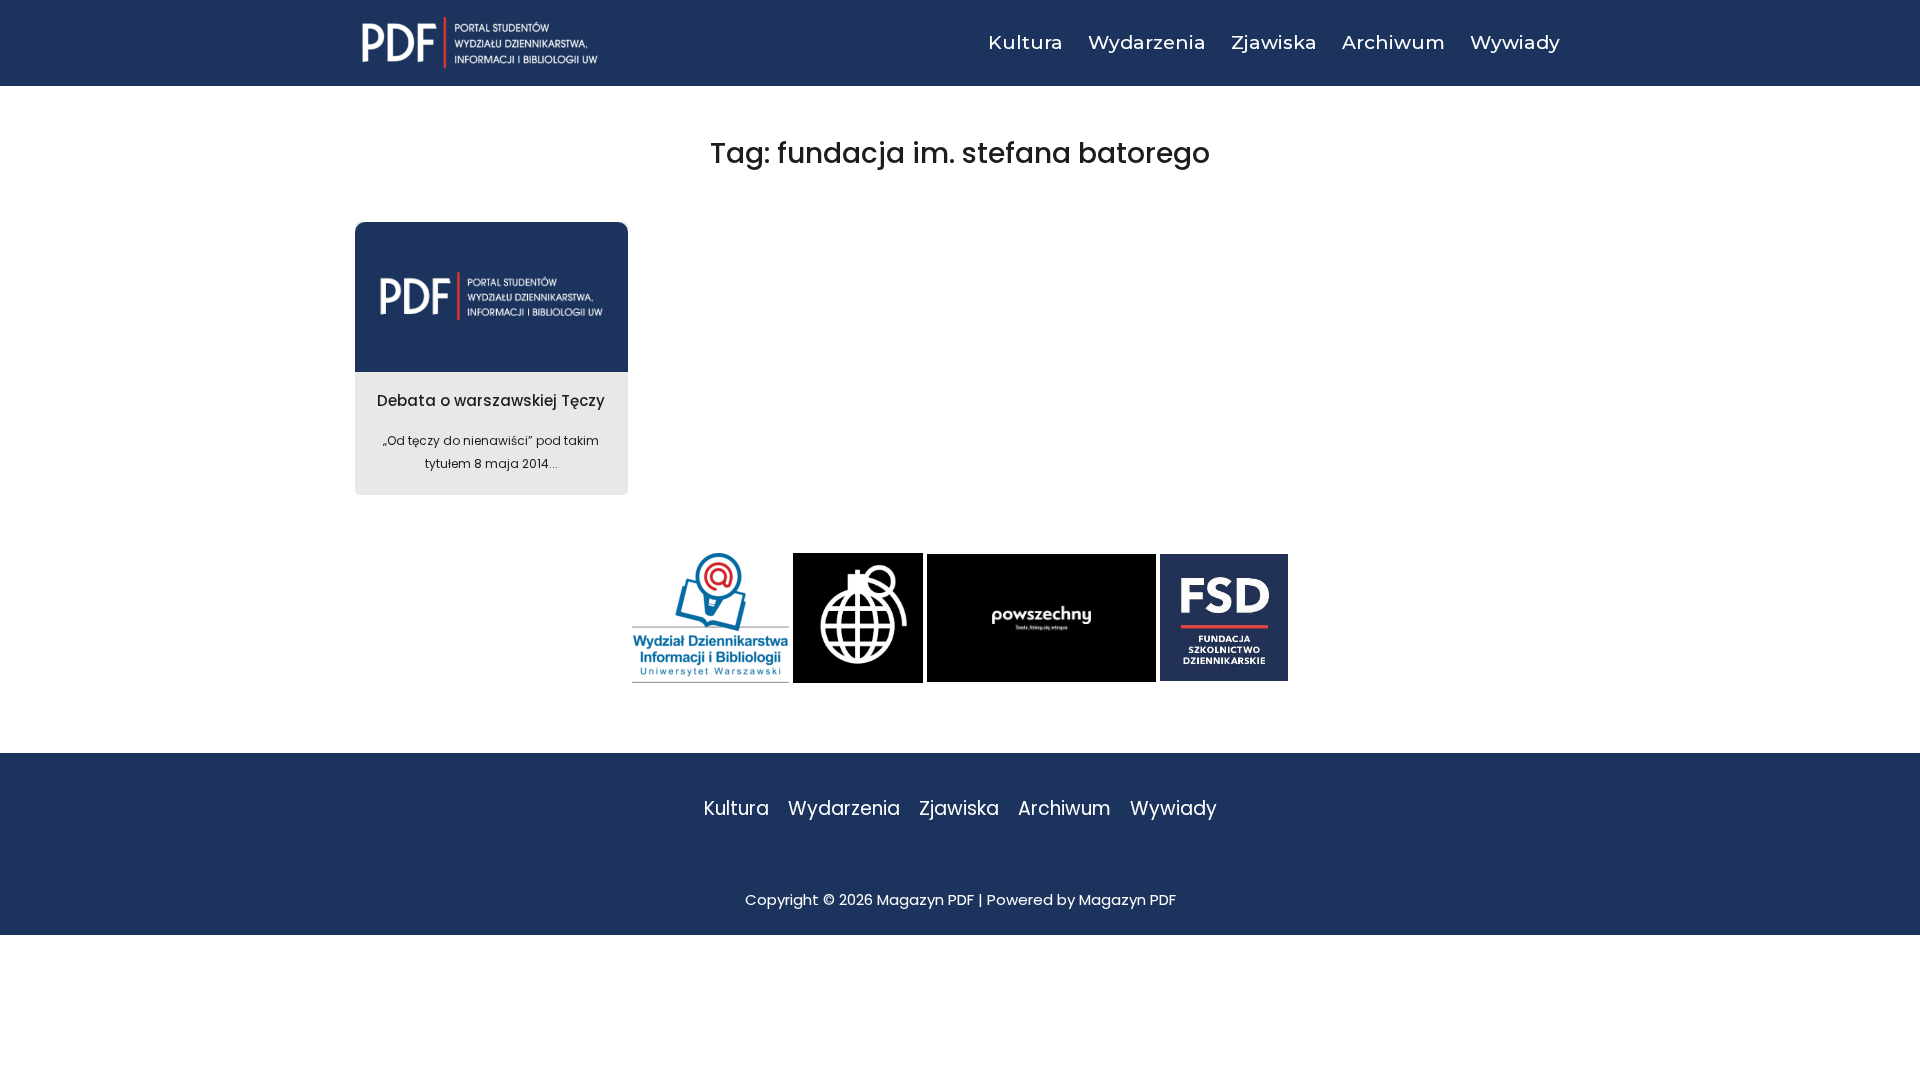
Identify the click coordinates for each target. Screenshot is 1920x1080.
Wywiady (1173, 809)
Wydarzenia (844, 809)
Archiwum (1064, 809)
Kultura (736, 809)
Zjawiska (959, 809)
